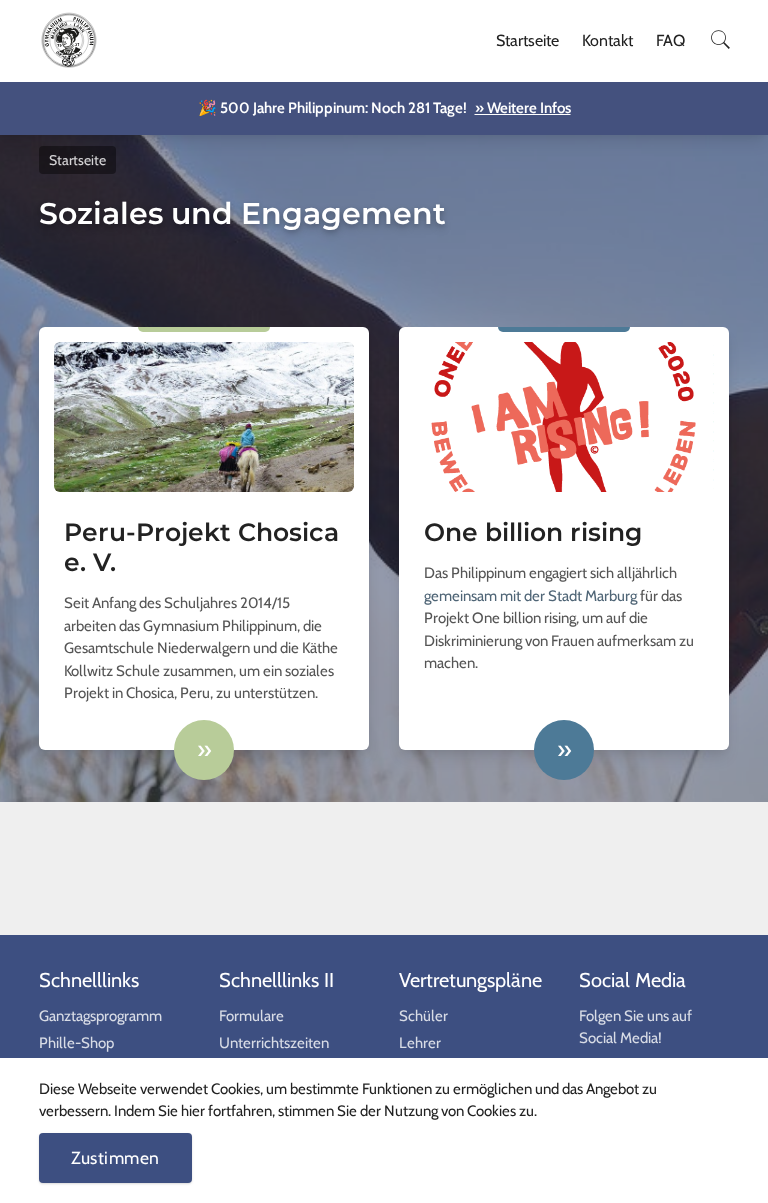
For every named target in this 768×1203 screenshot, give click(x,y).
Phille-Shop (76, 1043)
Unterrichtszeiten (274, 1043)
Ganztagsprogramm (100, 1016)
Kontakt (607, 40)
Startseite (527, 40)
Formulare (251, 1016)
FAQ (670, 40)
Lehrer (420, 1043)
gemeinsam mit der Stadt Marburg (530, 596)
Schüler (423, 1016)
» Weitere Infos (523, 108)
